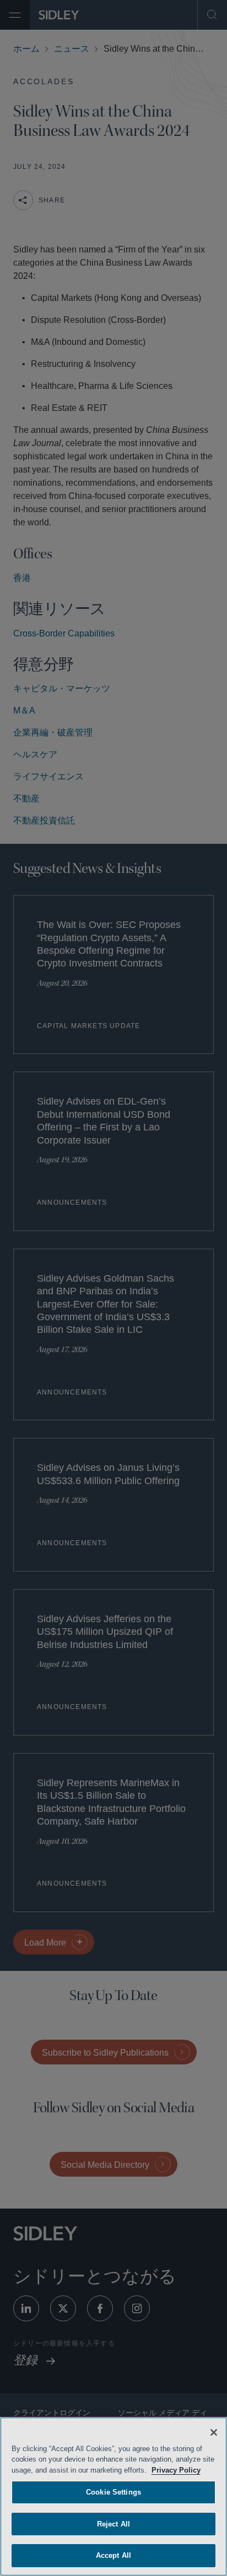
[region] (113, 2497)
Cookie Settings (113, 2492)
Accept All (113, 2555)
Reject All (113, 2524)
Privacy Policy (191, 2470)
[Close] (214, 2432)
